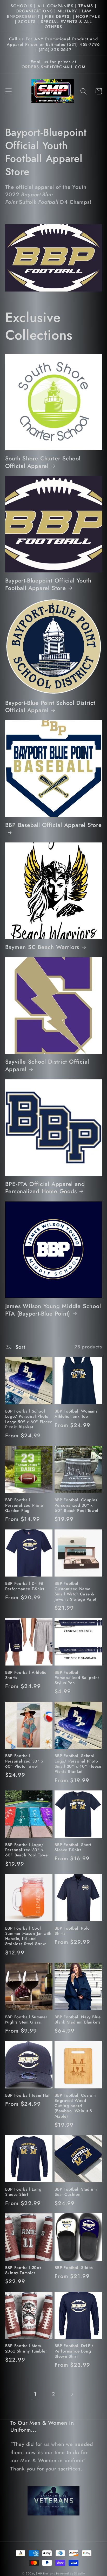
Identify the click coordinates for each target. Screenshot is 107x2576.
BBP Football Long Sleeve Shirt (23, 2192)
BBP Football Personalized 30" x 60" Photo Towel (24, 1761)
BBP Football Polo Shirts (72, 1931)
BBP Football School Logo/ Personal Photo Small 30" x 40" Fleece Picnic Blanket (78, 1764)
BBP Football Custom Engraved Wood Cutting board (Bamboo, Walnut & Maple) (75, 2106)
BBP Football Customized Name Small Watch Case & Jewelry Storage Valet (75, 1591)
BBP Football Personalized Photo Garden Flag (24, 1505)
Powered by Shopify (70, 2573)
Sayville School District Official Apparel (47, 1065)
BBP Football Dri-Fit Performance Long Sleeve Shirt (74, 2351)
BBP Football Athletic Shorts (26, 1675)
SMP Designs (45, 2573)
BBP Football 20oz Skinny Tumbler (24, 2270)
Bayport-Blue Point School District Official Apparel (50, 707)
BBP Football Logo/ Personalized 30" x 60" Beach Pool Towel (27, 1850)
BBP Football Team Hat (27, 2095)
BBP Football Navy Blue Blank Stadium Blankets (78, 2020)
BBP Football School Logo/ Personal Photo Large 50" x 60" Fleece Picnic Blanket (29, 1419)
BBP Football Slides (74, 2268)
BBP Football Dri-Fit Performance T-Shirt (25, 1586)
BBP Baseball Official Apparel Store (53, 825)
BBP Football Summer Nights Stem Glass (26, 2020)
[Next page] (72, 2394)
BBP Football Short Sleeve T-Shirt (73, 1847)
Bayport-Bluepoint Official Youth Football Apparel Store (48, 584)
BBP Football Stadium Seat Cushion (76, 2192)
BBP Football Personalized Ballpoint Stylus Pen (77, 1678)
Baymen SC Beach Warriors (42, 947)
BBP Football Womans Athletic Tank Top (76, 1414)
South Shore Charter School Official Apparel (43, 462)
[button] (8, 91)
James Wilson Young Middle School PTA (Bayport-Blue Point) (53, 1310)
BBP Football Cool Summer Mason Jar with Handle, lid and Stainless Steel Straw (28, 1936)
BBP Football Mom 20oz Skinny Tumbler (26, 2349)
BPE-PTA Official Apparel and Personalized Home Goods (45, 1188)
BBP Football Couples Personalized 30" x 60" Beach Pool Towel (76, 1505)
